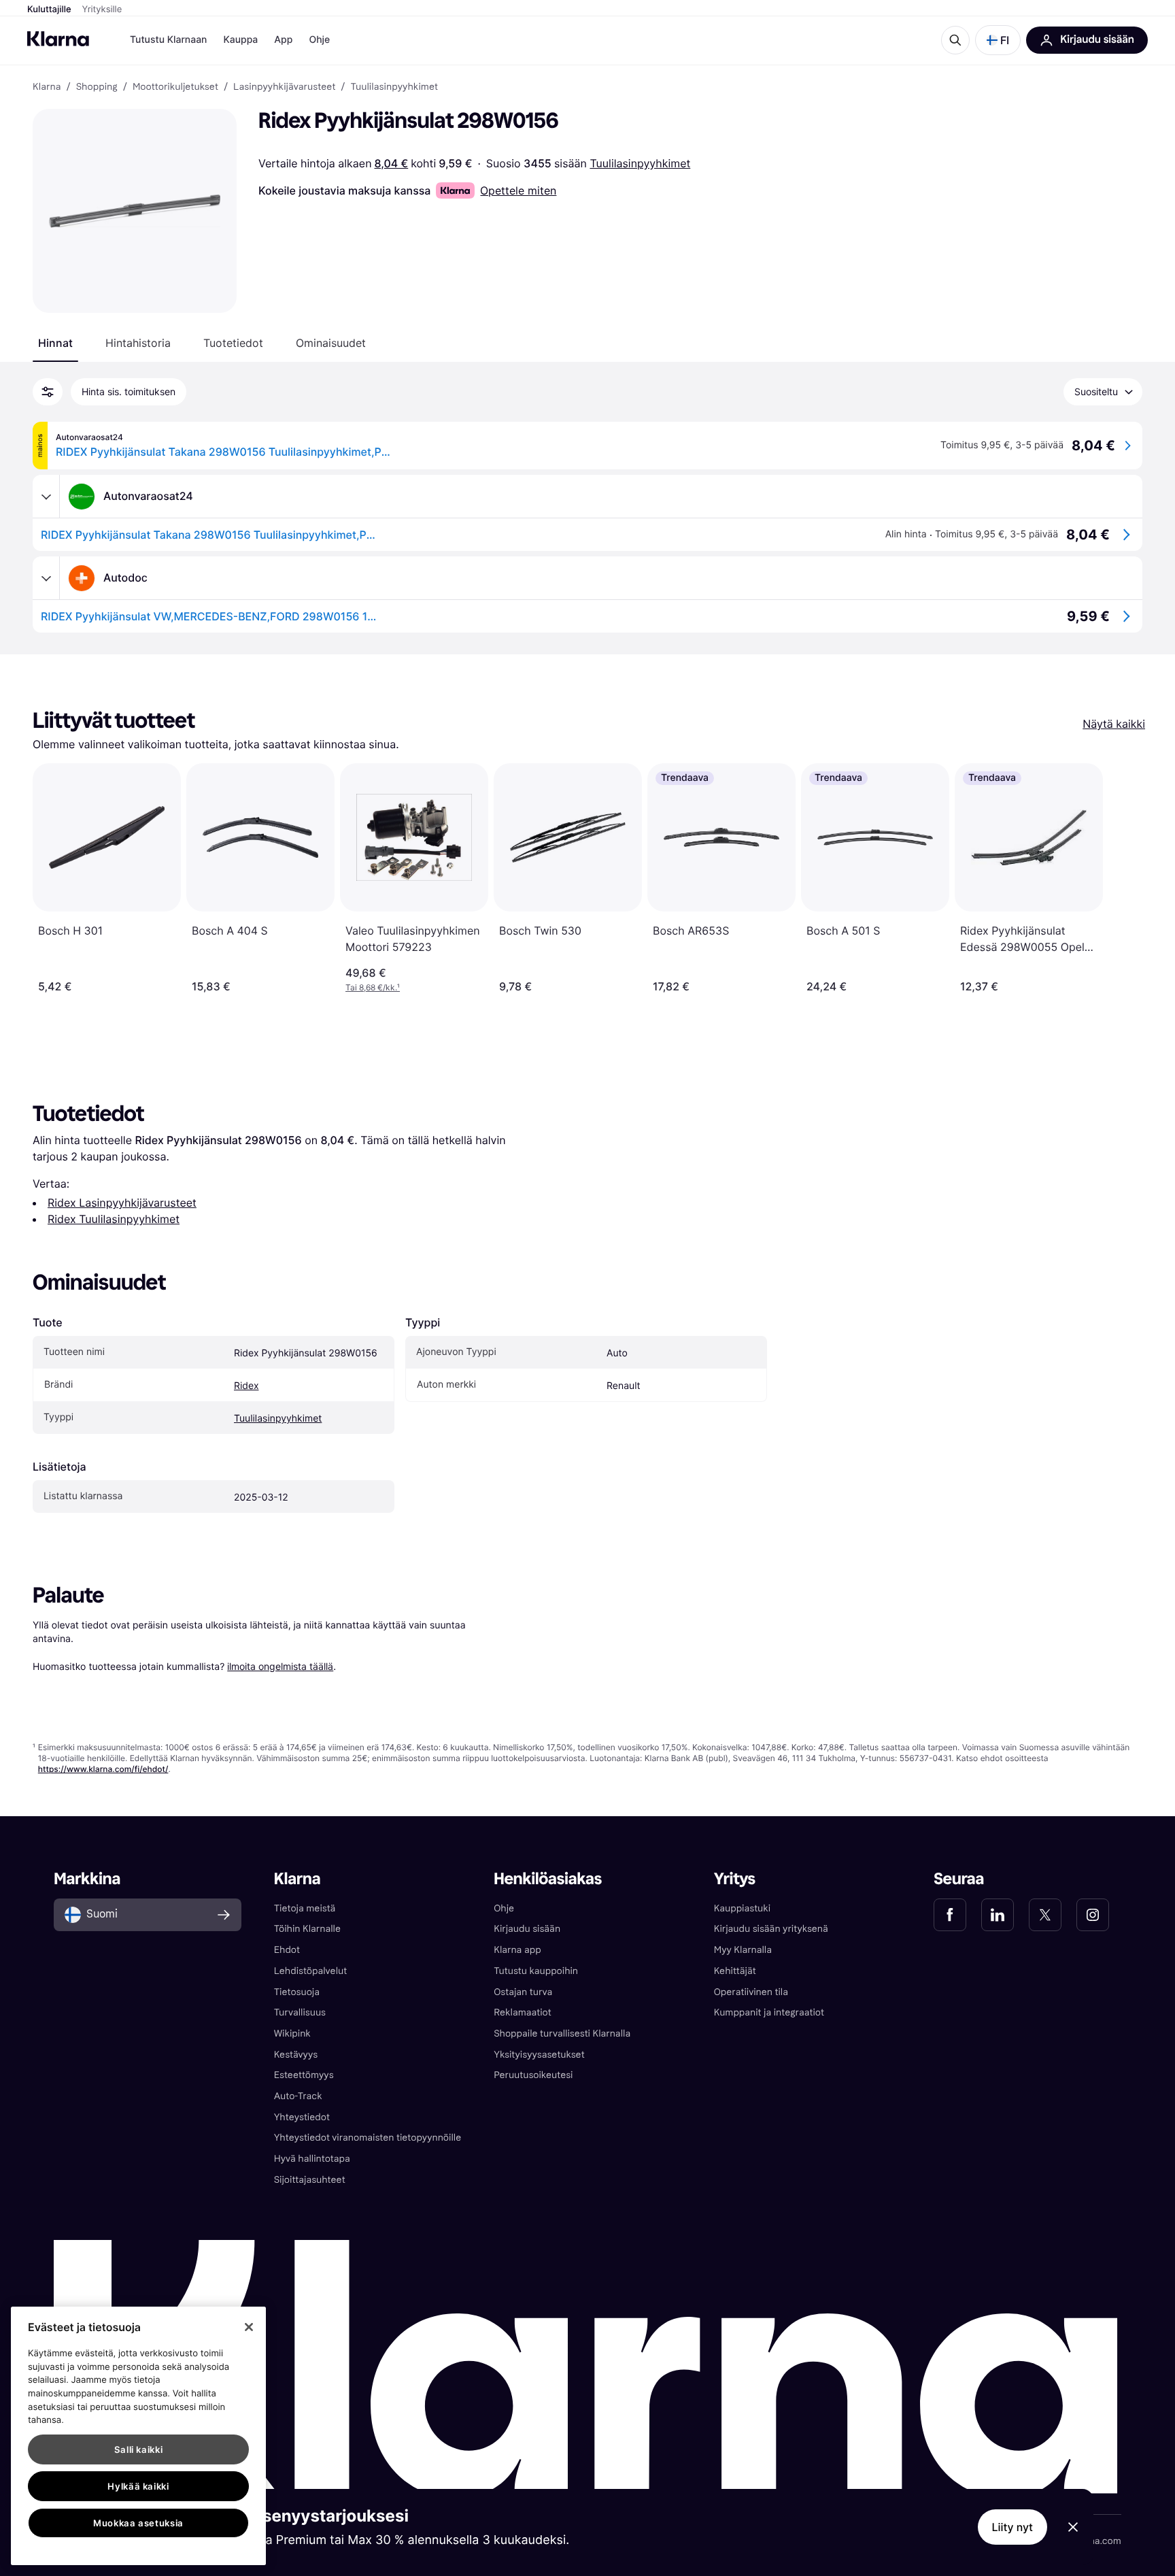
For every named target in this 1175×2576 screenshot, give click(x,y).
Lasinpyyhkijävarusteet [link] (284, 87)
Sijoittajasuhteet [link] (310, 2180)
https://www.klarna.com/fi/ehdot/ (103, 1769)
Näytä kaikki (1114, 724)
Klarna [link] (47, 87)
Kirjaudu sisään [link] (527, 1929)
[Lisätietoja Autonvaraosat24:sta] (46, 497)
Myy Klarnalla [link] (743, 1950)
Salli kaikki (139, 2449)
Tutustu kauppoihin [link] (536, 1971)
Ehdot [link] (287, 1950)
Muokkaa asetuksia (138, 2523)
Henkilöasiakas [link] (548, 1879)
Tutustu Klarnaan (168, 40)
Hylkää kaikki (138, 2486)
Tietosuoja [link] (297, 1992)
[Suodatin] (48, 392)
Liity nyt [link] (1013, 2527)
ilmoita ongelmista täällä (280, 1666)
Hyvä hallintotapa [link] (312, 2159)
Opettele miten (518, 190)
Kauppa (240, 40)
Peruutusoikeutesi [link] (533, 2075)
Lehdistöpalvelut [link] (310, 1971)
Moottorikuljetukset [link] (175, 87)
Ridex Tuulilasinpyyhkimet (114, 1219)
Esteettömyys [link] (304, 2075)
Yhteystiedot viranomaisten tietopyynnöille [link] (368, 2138)
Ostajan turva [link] (523, 1992)
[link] (950, 1915)
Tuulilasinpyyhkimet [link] (394, 87)
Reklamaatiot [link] (522, 2012)
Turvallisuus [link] (300, 2012)
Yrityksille (102, 10)
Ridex (246, 1386)
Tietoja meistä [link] (305, 1908)
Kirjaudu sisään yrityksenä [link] (771, 1929)
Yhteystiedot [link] (302, 2117)
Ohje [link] (504, 1908)
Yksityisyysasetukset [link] (539, 2055)
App (283, 40)
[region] (138, 2436)
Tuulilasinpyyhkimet (640, 163)
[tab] (55, 343)
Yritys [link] (735, 1879)
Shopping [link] (97, 87)
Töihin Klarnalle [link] (307, 1929)
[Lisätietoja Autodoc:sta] (46, 578)
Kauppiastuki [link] (742, 1908)
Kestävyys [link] (296, 2055)
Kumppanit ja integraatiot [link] (769, 2012)
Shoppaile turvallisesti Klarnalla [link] (562, 2034)
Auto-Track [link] (298, 2096)
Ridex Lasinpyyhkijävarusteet (122, 1203)
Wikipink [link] (292, 2034)
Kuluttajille (49, 10)
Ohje (319, 40)
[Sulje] (249, 2327)
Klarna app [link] (517, 1950)
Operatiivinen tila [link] (751, 1992)
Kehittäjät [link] (735, 1971)
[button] (998, 40)
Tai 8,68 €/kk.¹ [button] (373, 987)
